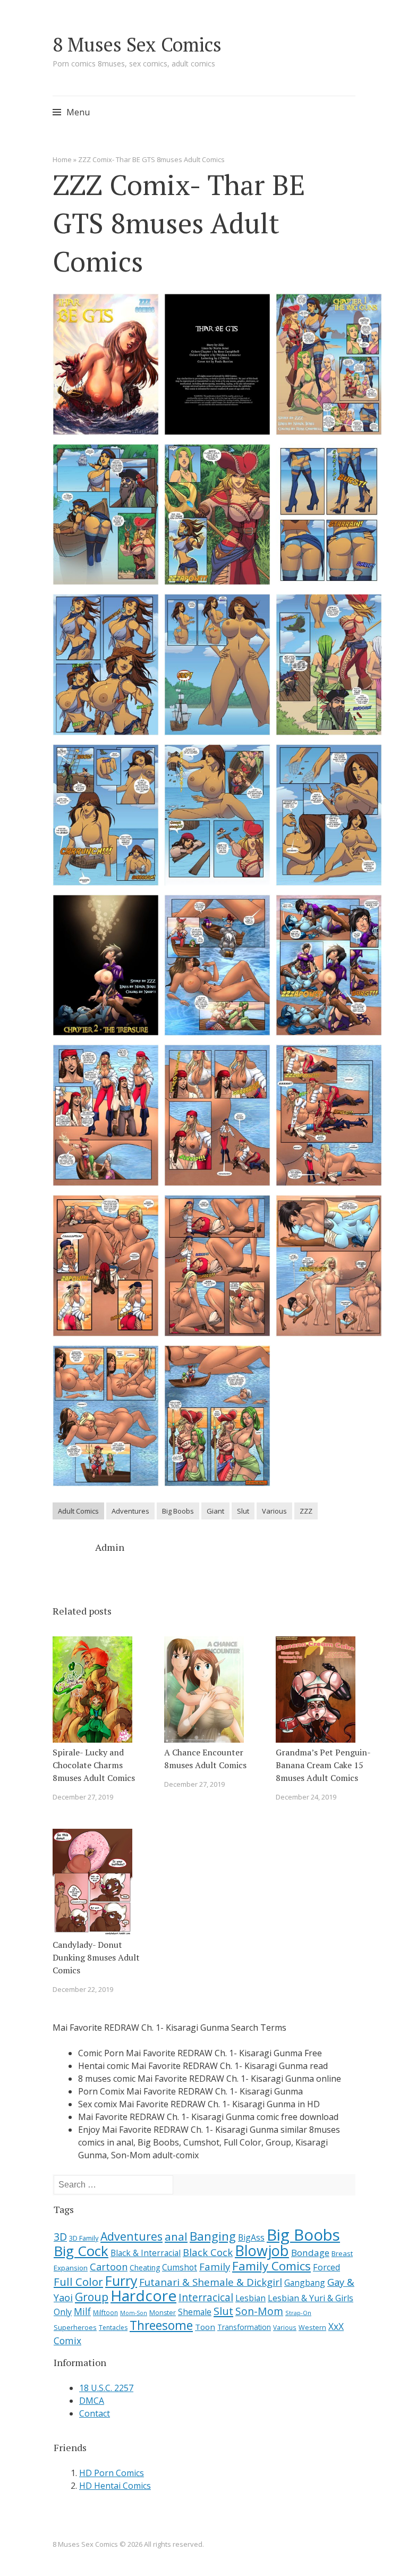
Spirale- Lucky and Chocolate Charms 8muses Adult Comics (94, 1765)
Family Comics (271, 2266)
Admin (110, 1547)
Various (274, 1511)
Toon (205, 2327)
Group (92, 2297)
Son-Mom (259, 2311)
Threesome (161, 2325)
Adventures (130, 1511)
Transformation (244, 2327)
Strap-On (298, 2313)
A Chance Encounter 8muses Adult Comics (205, 1759)
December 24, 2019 (306, 1797)
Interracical (206, 2297)
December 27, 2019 (83, 1797)
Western (312, 2328)
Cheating (145, 2267)
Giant (215, 1511)
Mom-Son (134, 2313)
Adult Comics (78, 1511)
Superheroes (75, 2327)
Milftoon (105, 2312)
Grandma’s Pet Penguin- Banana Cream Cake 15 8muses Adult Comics (323, 1765)
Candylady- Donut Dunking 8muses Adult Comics (96, 1957)
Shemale (195, 2312)
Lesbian (250, 2298)
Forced (326, 2267)
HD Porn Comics (112, 2473)
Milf (82, 2311)
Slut (243, 1511)
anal (176, 2236)
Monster (163, 2313)
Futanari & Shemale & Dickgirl (211, 2282)
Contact (95, 2413)
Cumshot (180, 2267)
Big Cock (81, 2251)
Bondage (310, 2253)
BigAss (251, 2237)
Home (62, 159)
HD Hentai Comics (115, 2486)
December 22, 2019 (83, 1989)
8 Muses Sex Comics (137, 44)
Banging (213, 2236)
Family (215, 2266)
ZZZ (306, 1511)
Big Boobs (178, 1511)
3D (60, 2237)
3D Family (84, 2238)
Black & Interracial (146, 2253)
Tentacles (113, 2328)
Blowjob (262, 2250)
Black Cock (208, 2252)
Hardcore (143, 2295)
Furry (121, 2281)
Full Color (78, 2282)
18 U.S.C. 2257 (106, 2388)
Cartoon (109, 2267)
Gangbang (305, 2283)
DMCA (92, 2401)
